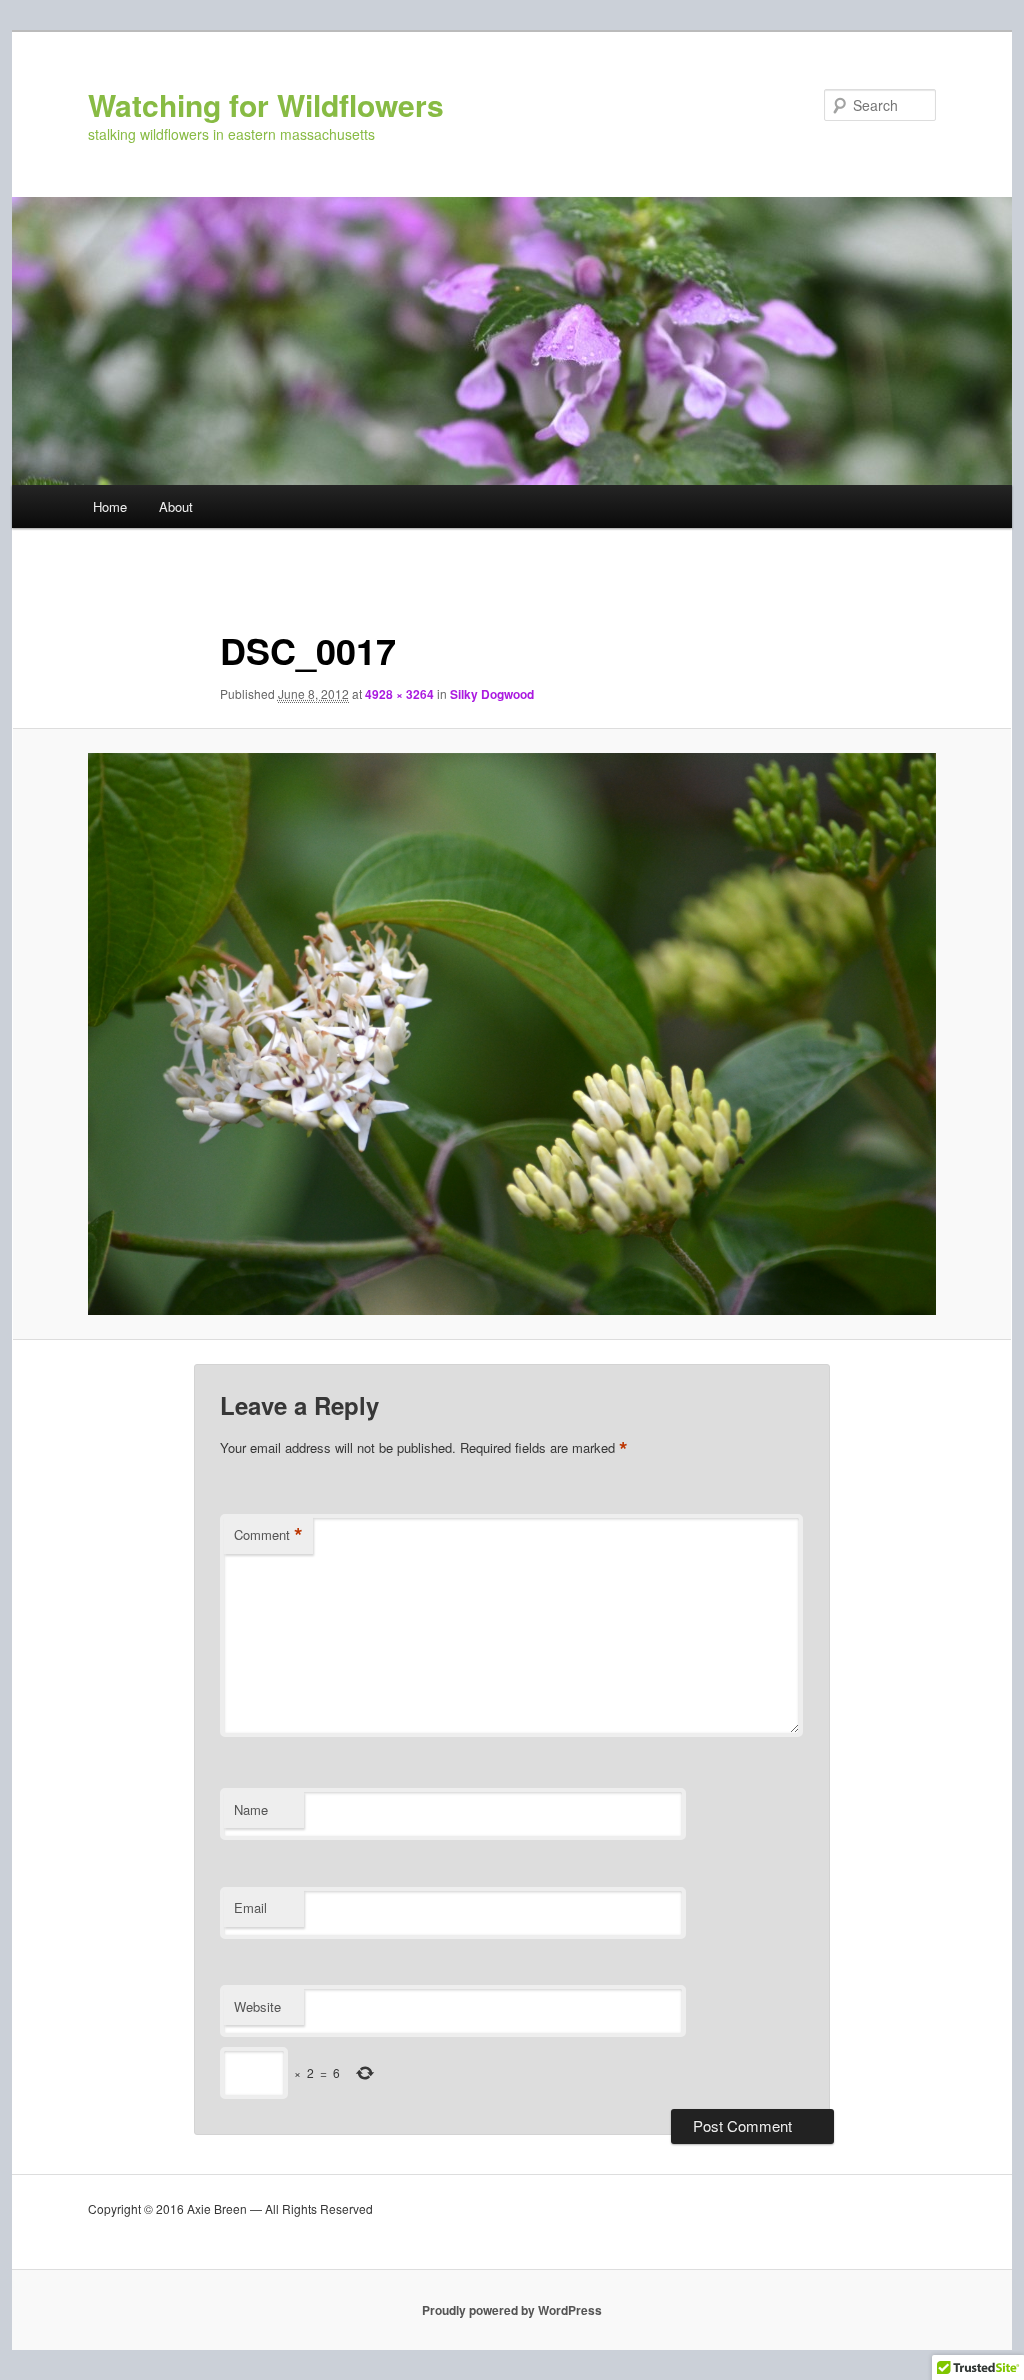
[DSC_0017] (512, 1034)
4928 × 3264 (399, 694)
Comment (268, 1535)
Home (110, 506)
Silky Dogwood (492, 694)
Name (251, 1809)
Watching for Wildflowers (266, 104)
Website (257, 2006)
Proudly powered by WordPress (512, 2310)
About (176, 506)
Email (250, 1907)
